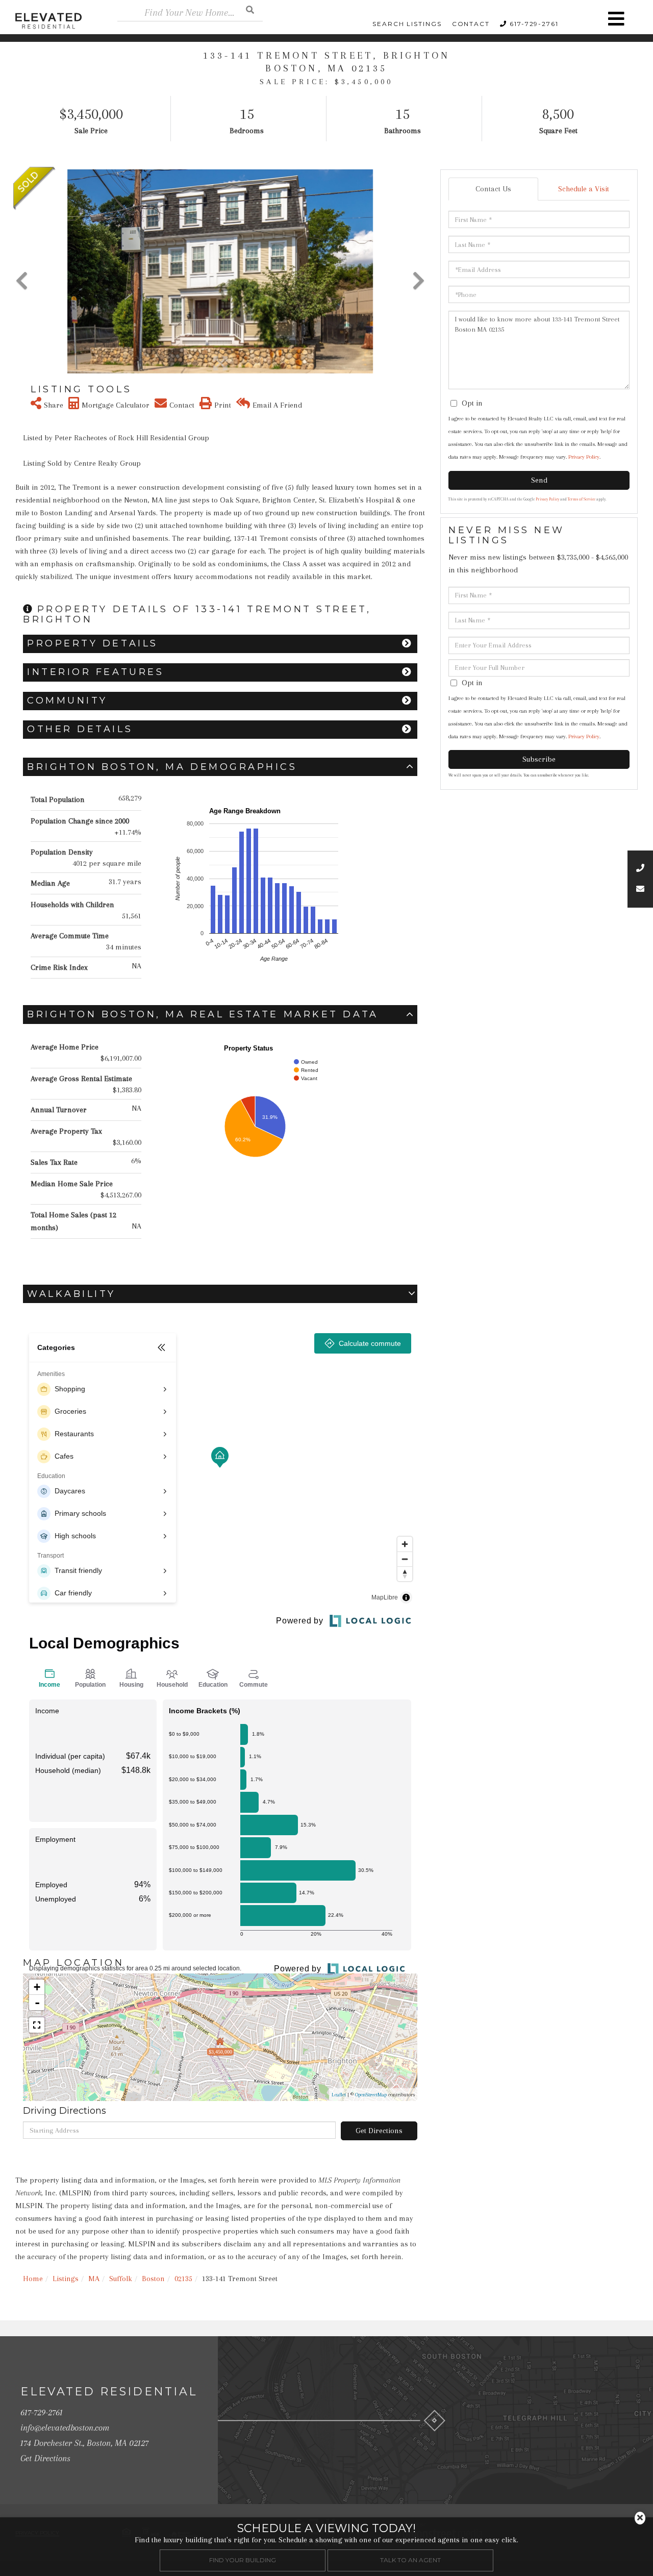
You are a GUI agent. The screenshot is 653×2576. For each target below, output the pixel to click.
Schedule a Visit (584, 189)
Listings (66, 2279)
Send (539, 480)
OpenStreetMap (371, 2095)
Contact (471, 24)
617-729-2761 (534, 24)
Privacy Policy (584, 457)
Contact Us (493, 189)
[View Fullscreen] (37, 2025)
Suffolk (121, 2279)
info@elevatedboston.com (65, 2428)
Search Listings (407, 24)
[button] (250, 9)
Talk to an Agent (410, 2560)
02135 (183, 2279)
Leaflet (339, 2095)
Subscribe (539, 759)
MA (94, 2279)
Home (33, 2279)
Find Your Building (243, 2560)
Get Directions (379, 2131)
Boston (153, 2279)
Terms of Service (582, 499)
